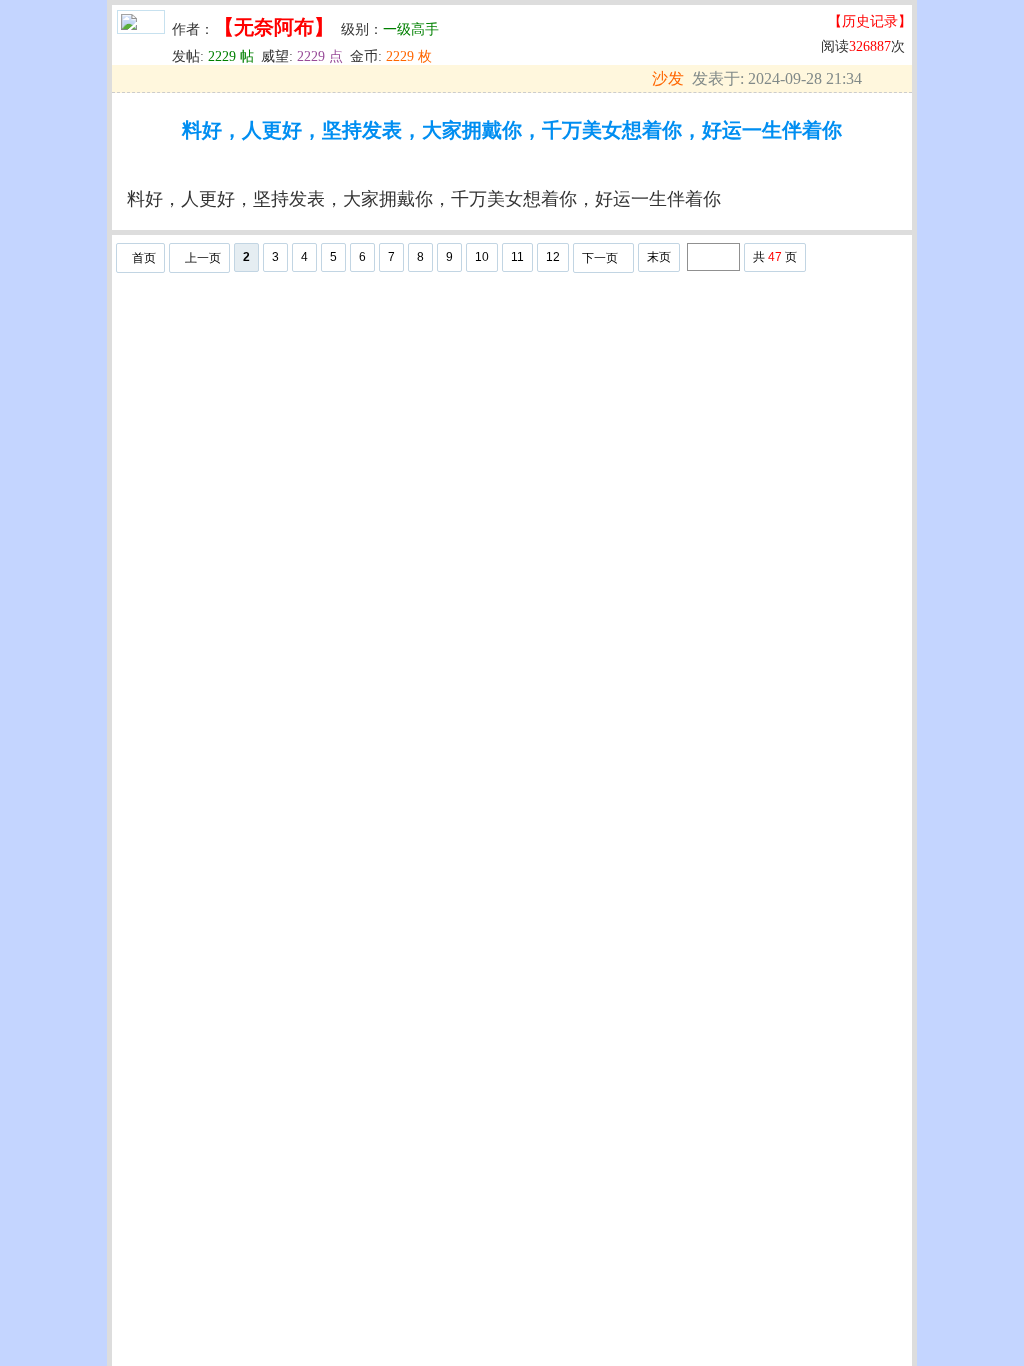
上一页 (203, 258)
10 (482, 257)
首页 (144, 258)
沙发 (668, 78)
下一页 (600, 258)
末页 (659, 257)
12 (553, 257)
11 (517, 257)
